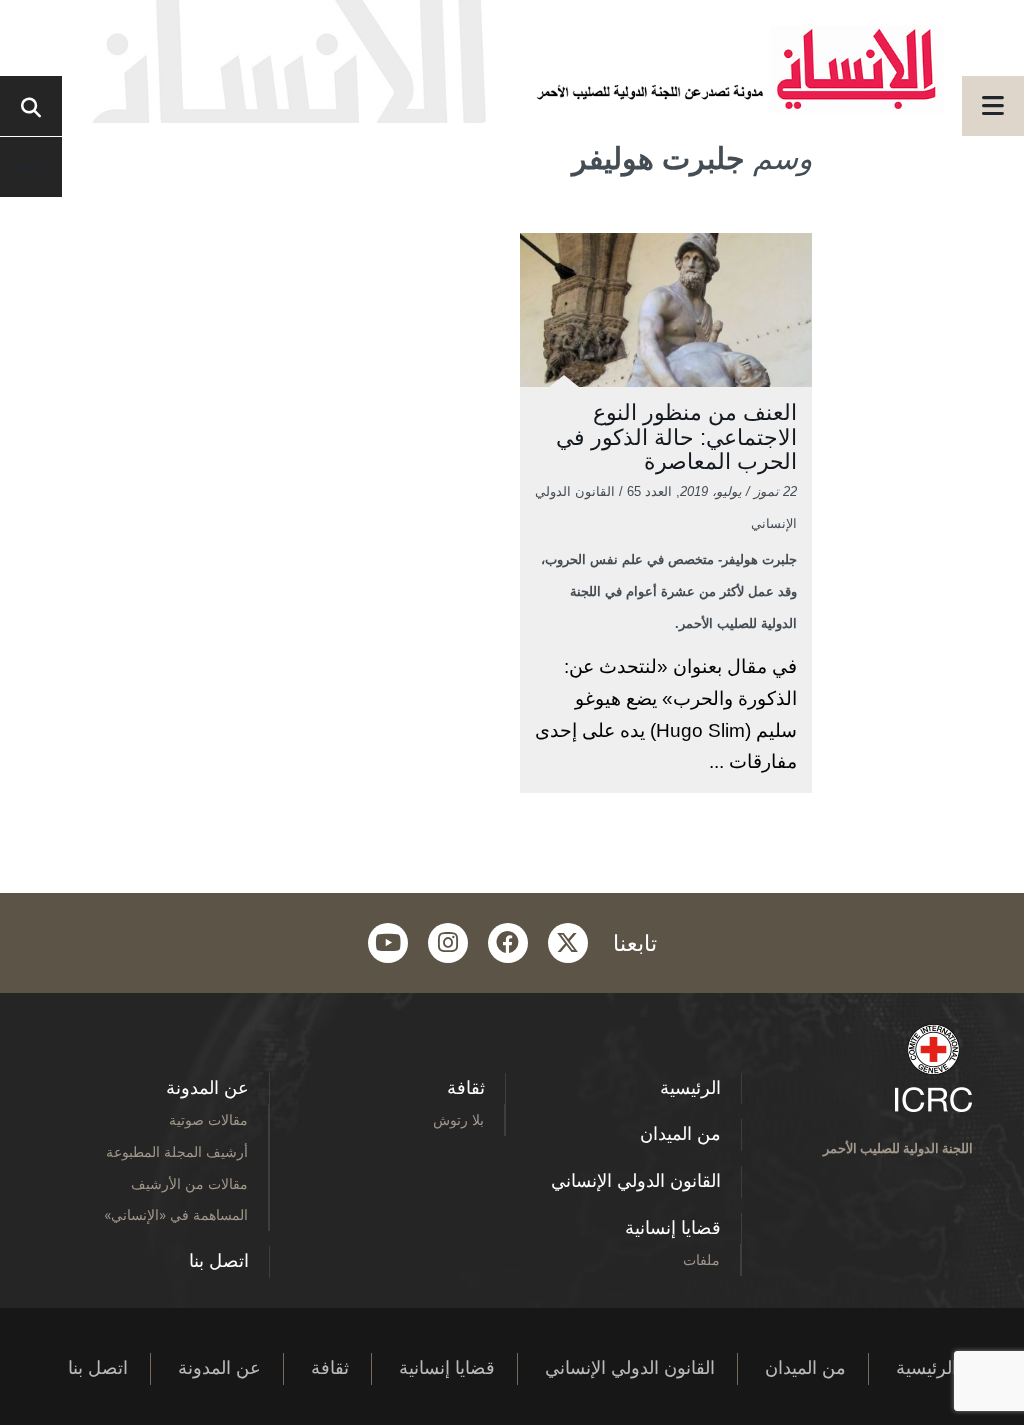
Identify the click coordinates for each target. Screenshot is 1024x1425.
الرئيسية (690, 1088)
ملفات (701, 1259)
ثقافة (466, 1088)
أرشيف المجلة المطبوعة (177, 1151)
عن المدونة (207, 1088)
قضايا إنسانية (673, 1228)
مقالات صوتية (208, 1119)
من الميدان (680, 1134)
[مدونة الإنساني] (512, 61)
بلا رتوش (458, 1119)
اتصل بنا (219, 1261)
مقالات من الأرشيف (189, 1183)
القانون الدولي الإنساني (636, 1181)
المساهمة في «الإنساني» (176, 1214)
